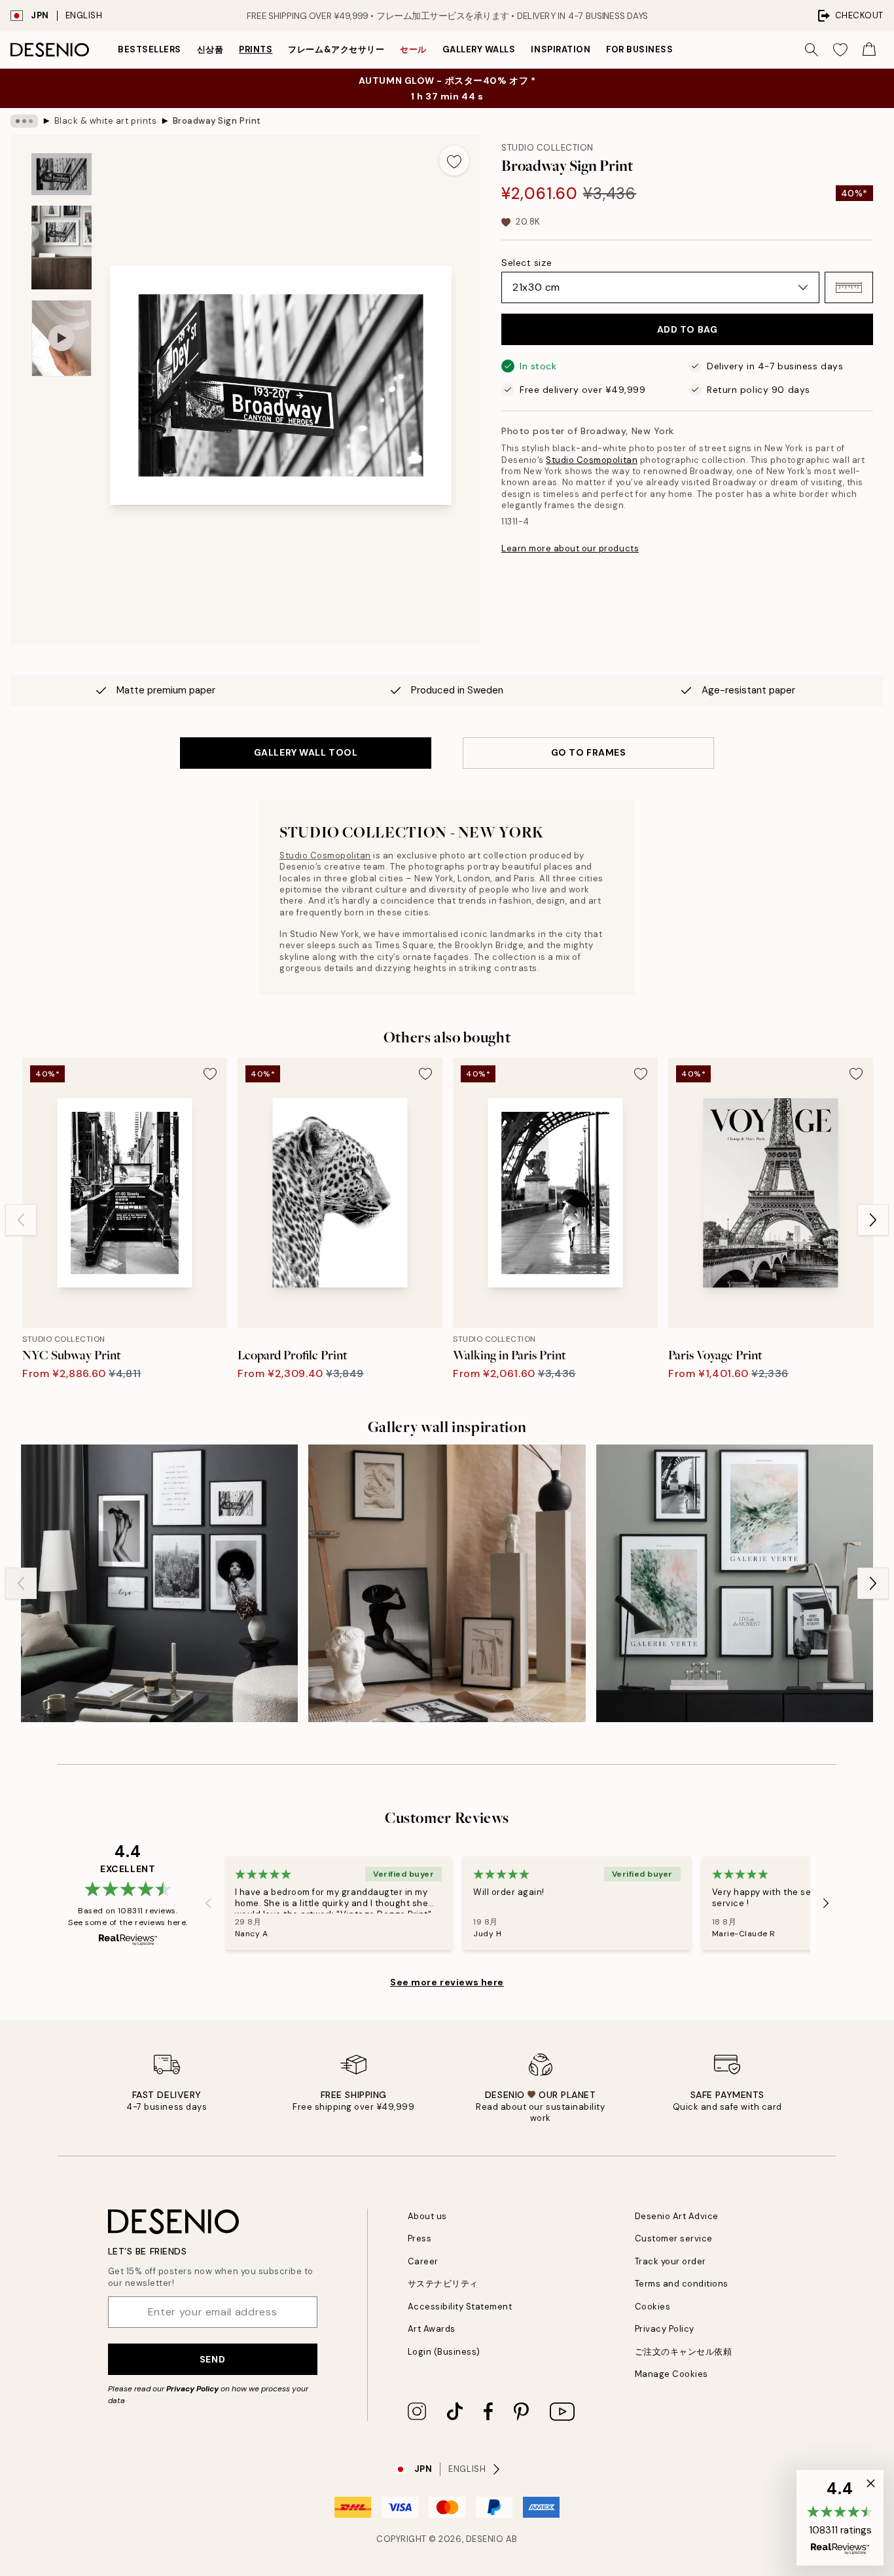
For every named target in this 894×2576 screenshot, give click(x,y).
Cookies (653, 2307)
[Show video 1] (62, 338)
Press (420, 2238)
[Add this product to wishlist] (454, 160)
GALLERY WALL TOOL (306, 752)
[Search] (812, 50)
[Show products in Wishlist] (840, 50)
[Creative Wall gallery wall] (735, 1583)
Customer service (674, 2238)
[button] (849, 287)
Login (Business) (444, 2352)
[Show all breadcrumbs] (24, 121)
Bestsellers (150, 49)
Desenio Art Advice (677, 2216)
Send (212, 2359)
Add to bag (688, 329)
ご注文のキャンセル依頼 (684, 2352)
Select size (527, 263)
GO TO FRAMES (589, 752)
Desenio (485, 2539)
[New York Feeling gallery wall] (159, 1583)
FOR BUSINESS (639, 49)
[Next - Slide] (873, 1220)
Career (423, 2261)
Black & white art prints (105, 121)
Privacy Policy (192, 2389)
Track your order (670, 2261)
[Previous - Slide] (21, 1220)
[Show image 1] (62, 174)
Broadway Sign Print (217, 121)
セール (413, 49)
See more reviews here (447, 1982)
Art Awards (432, 2329)
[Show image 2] (62, 247)
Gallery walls (479, 49)
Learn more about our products (570, 548)
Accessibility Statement (460, 2307)
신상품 (210, 49)
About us (427, 2216)
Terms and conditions (682, 2284)
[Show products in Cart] (869, 50)
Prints (256, 49)
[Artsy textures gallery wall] (447, 1583)
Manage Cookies (671, 2374)
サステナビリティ (443, 2284)
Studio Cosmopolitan (592, 460)
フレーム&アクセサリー (336, 49)
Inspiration (561, 49)
